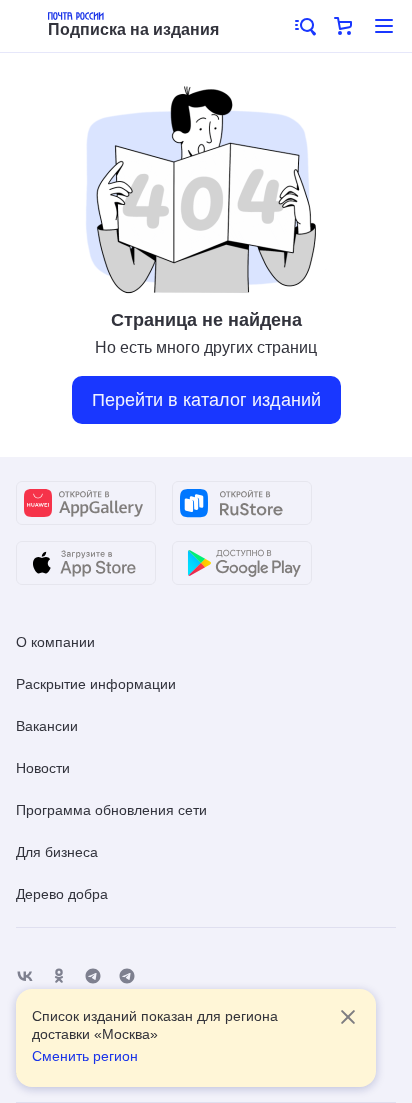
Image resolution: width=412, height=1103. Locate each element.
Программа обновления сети (111, 810)
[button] (304, 26)
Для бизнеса (57, 852)
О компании (55, 642)
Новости (43, 768)
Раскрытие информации (96, 684)
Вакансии (47, 726)
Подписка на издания (133, 29)
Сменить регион (85, 1056)
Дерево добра (62, 894)
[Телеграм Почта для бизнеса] (127, 976)
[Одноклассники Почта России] (59, 976)
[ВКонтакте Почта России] (25, 976)
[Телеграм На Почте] (93, 976)
